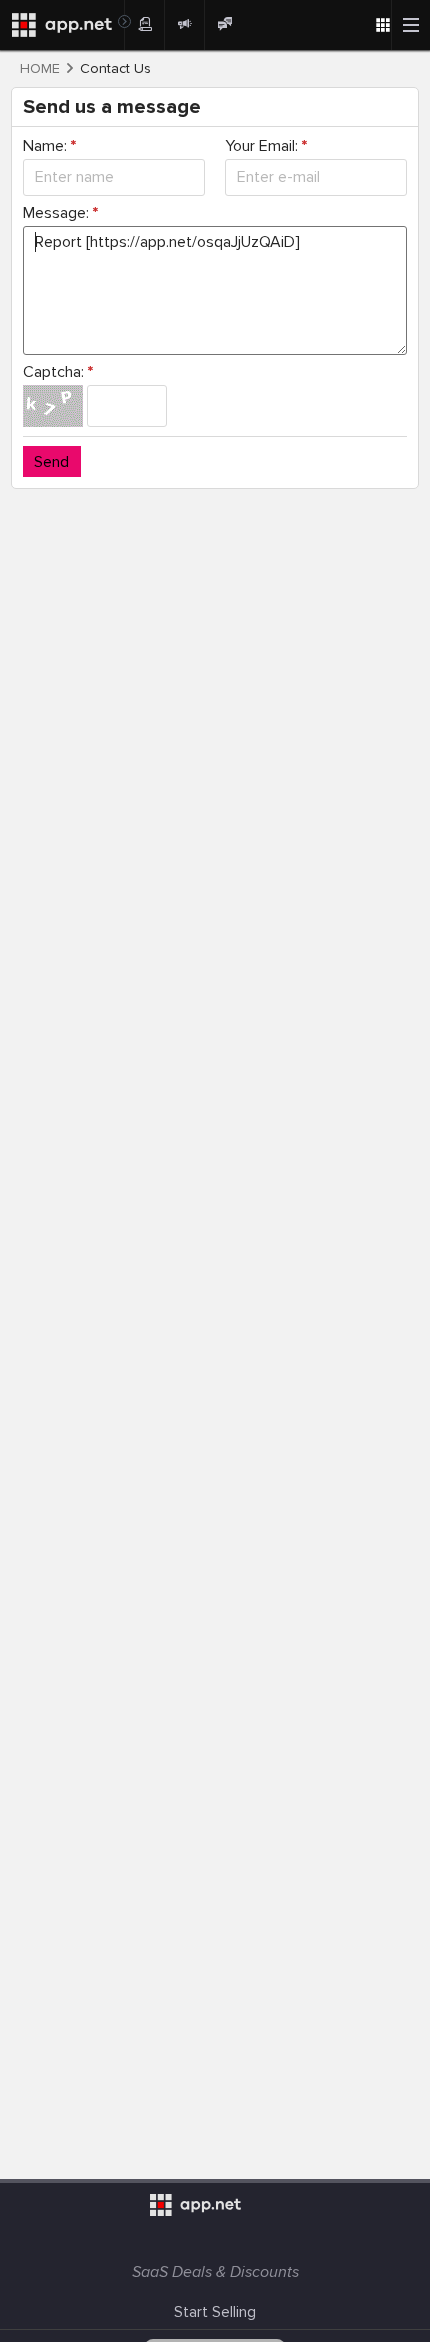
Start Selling (215, 2312)
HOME (40, 69)
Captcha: (58, 372)
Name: (49, 146)
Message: (60, 213)
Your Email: (266, 146)
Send (51, 462)
